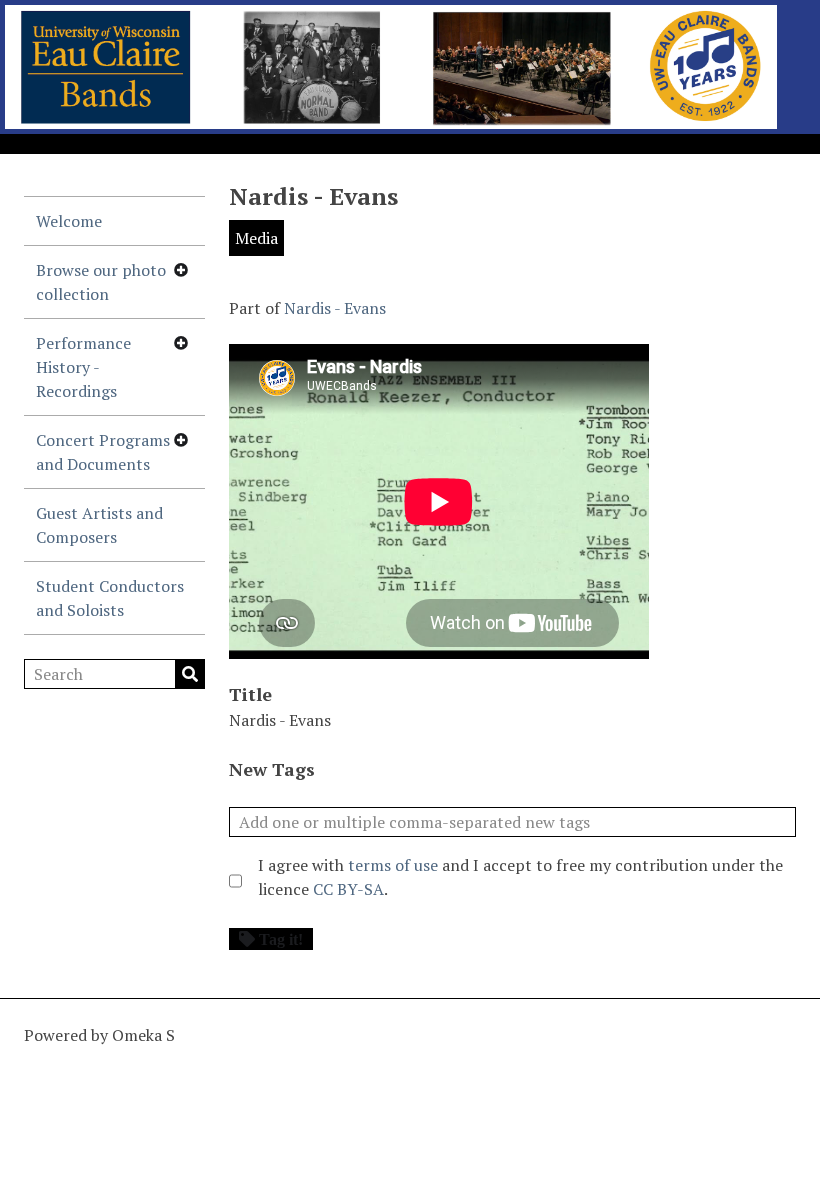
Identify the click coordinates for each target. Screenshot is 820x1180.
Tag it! (281, 939)
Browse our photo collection (101, 282)
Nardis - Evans (335, 308)
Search (190, 674)
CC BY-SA (348, 889)
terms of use (393, 865)
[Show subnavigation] (181, 270)
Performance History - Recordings (83, 367)
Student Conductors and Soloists (110, 598)
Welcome (69, 221)
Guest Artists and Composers (99, 525)
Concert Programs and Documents (103, 452)
